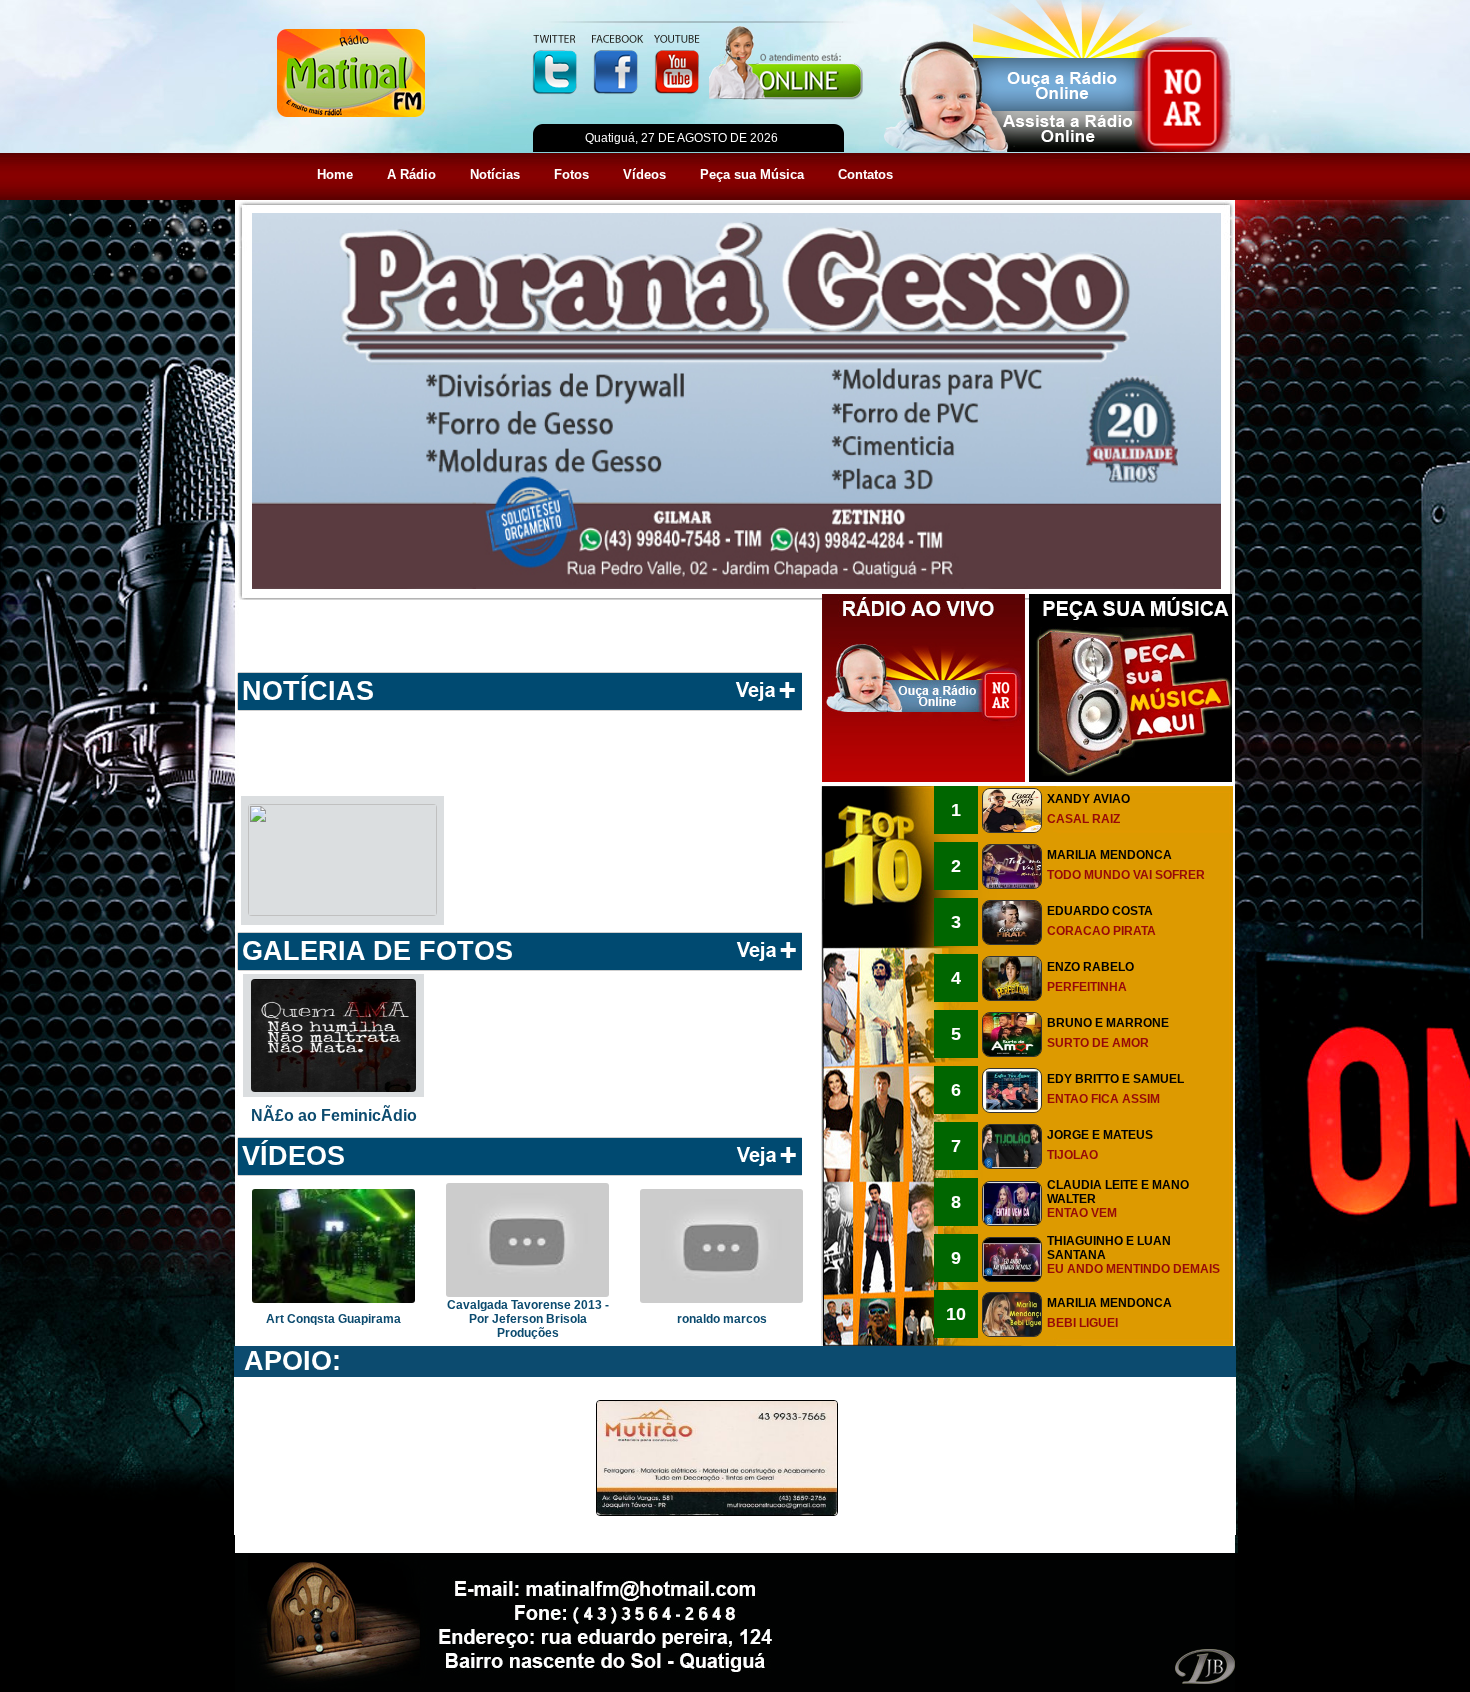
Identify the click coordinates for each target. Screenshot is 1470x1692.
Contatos (865, 174)
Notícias (495, 174)
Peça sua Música (752, 174)
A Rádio (411, 174)
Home (335, 174)
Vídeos (644, 174)
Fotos (571, 174)
